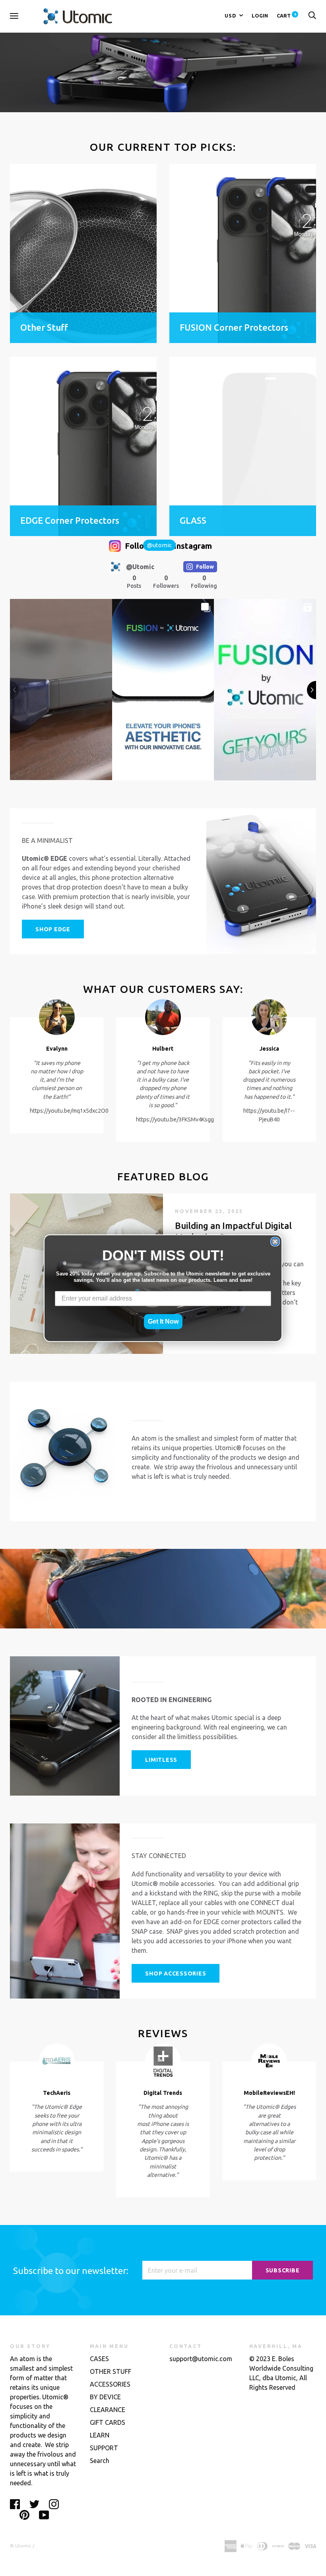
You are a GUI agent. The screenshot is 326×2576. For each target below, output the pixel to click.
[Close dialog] (275, 1242)
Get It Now (163, 1321)
